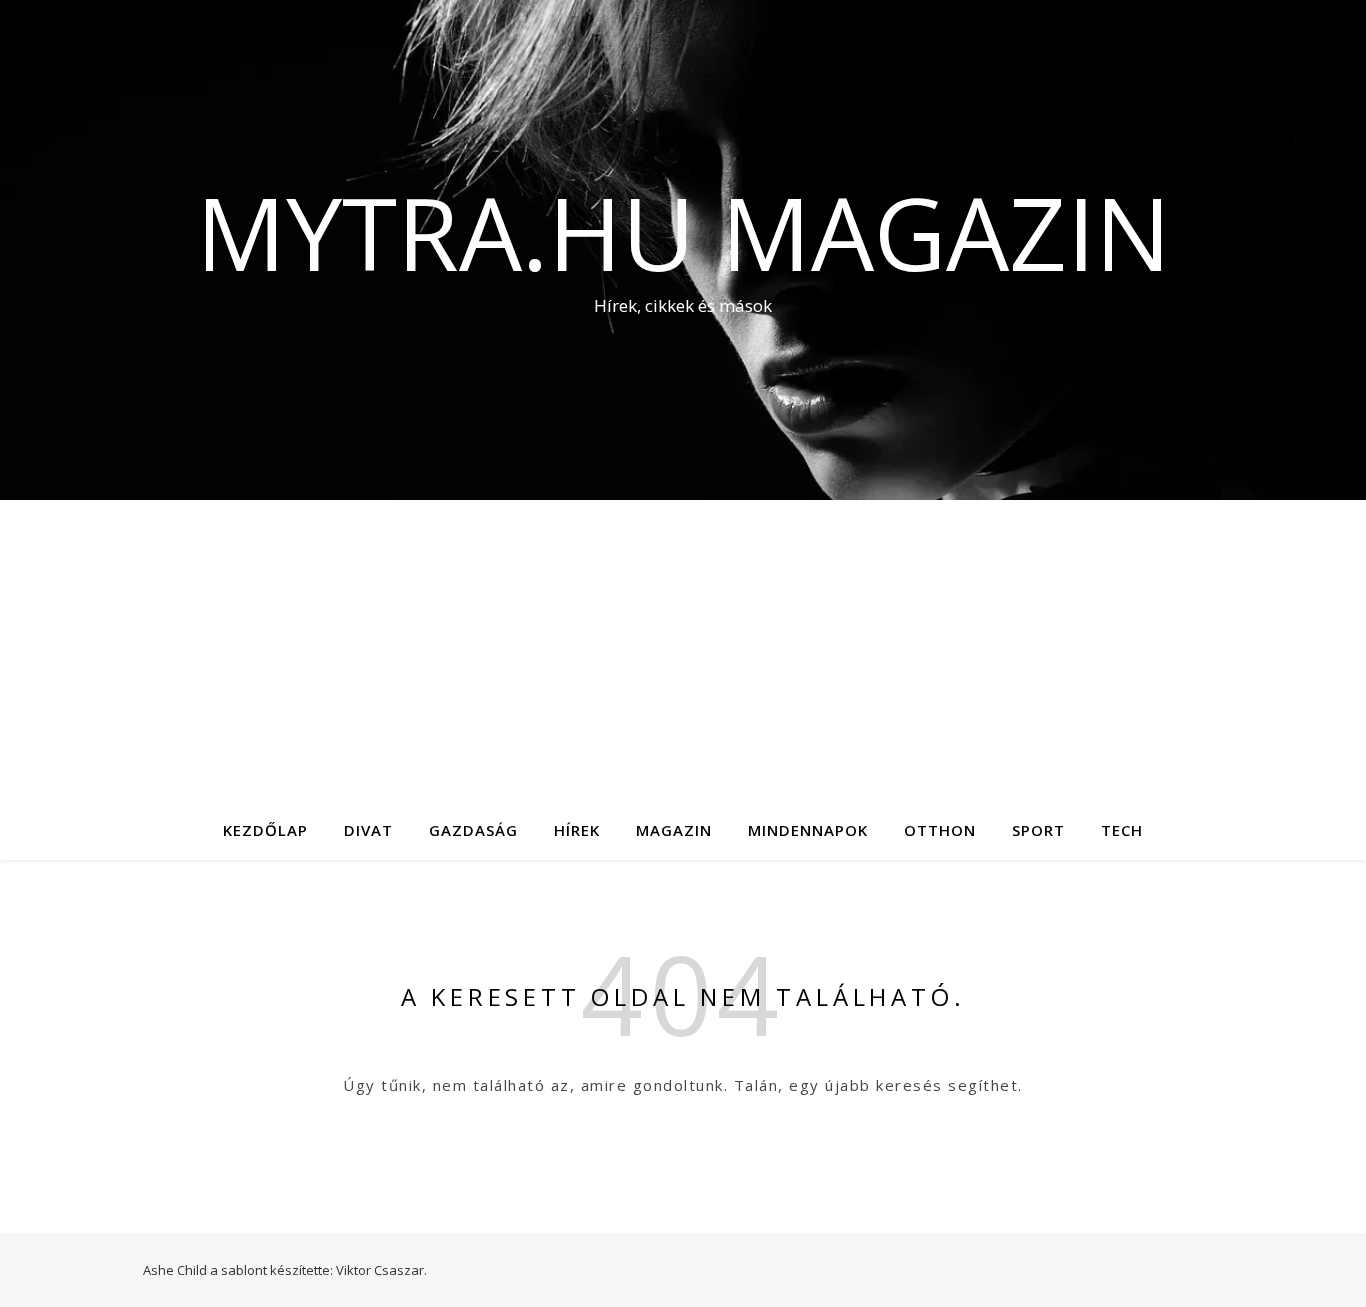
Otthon (940, 830)
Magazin (674, 830)
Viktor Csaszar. (381, 1270)
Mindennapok (808, 830)
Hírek (577, 830)
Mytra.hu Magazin (683, 232)
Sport (1038, 830)
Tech (1122, 830)
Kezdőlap (265, 830)
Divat (368, 830)
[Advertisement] (683, 650)
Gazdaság (473, 830)
